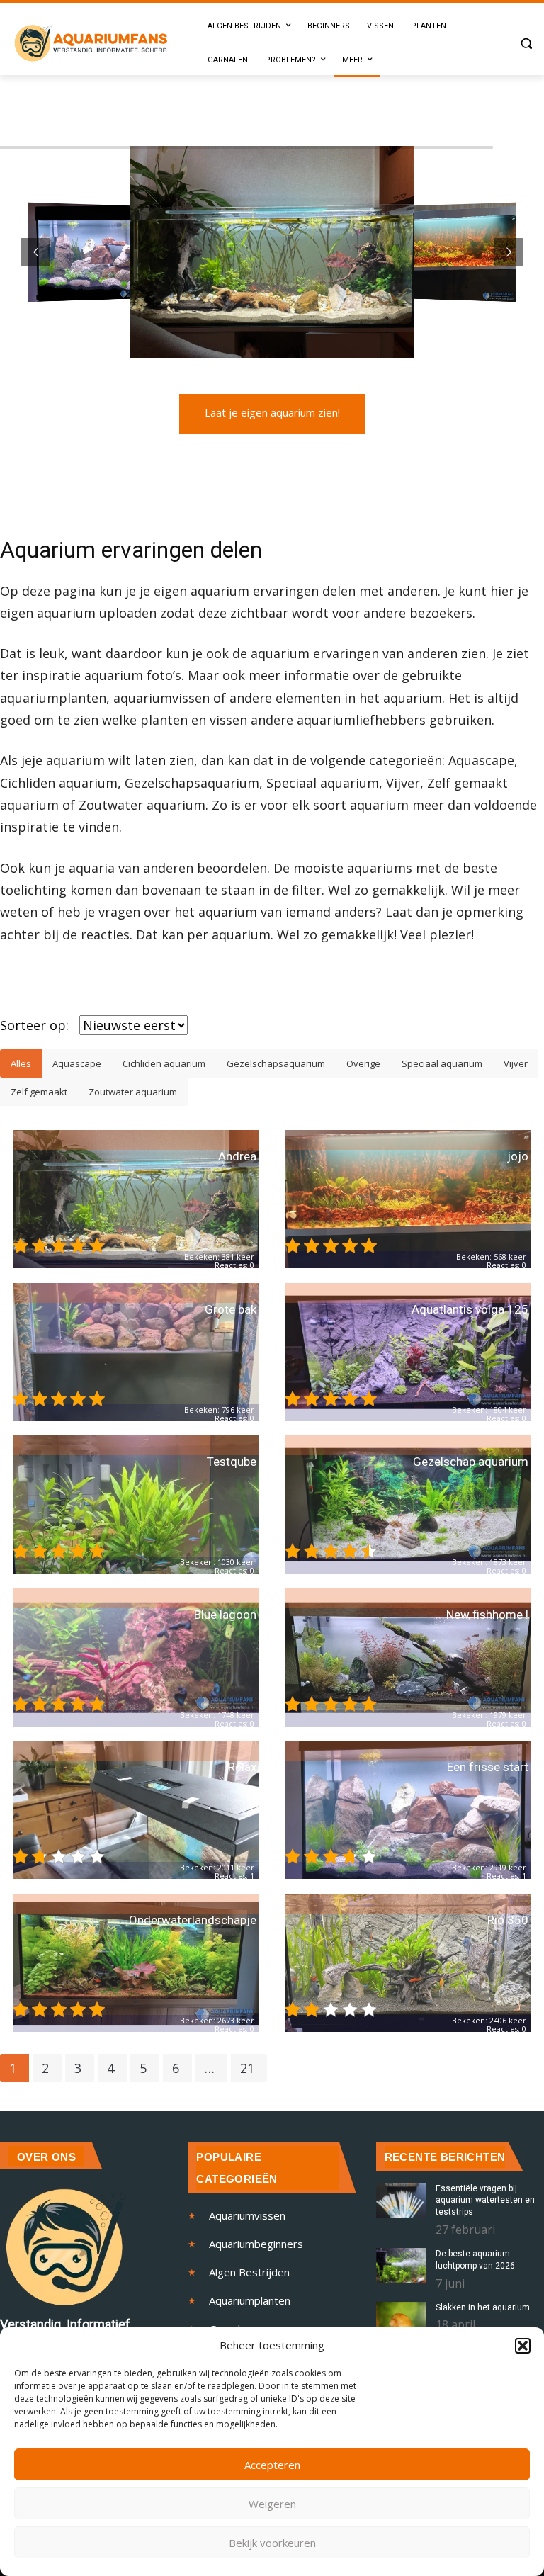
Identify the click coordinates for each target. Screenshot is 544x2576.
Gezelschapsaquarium (276, 1063)
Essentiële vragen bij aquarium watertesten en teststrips (485, 2201)
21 (247, 2068)
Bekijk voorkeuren (272, 2543)
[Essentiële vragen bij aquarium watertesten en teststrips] (401, 2201)
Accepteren (272, 2465)
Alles (21, 1063)
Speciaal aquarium (442, 1063)
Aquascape (77, 1063)
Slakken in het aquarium (483, 2307)
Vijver (516, 1063)
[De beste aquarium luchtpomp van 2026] (401, 2266)
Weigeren (272, 2504)
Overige (363, 1063)
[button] (523, 2346)
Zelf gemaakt (39, 1092)
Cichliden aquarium (164, 1063)
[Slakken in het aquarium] (401, 2320)
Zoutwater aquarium (133, 1092)
